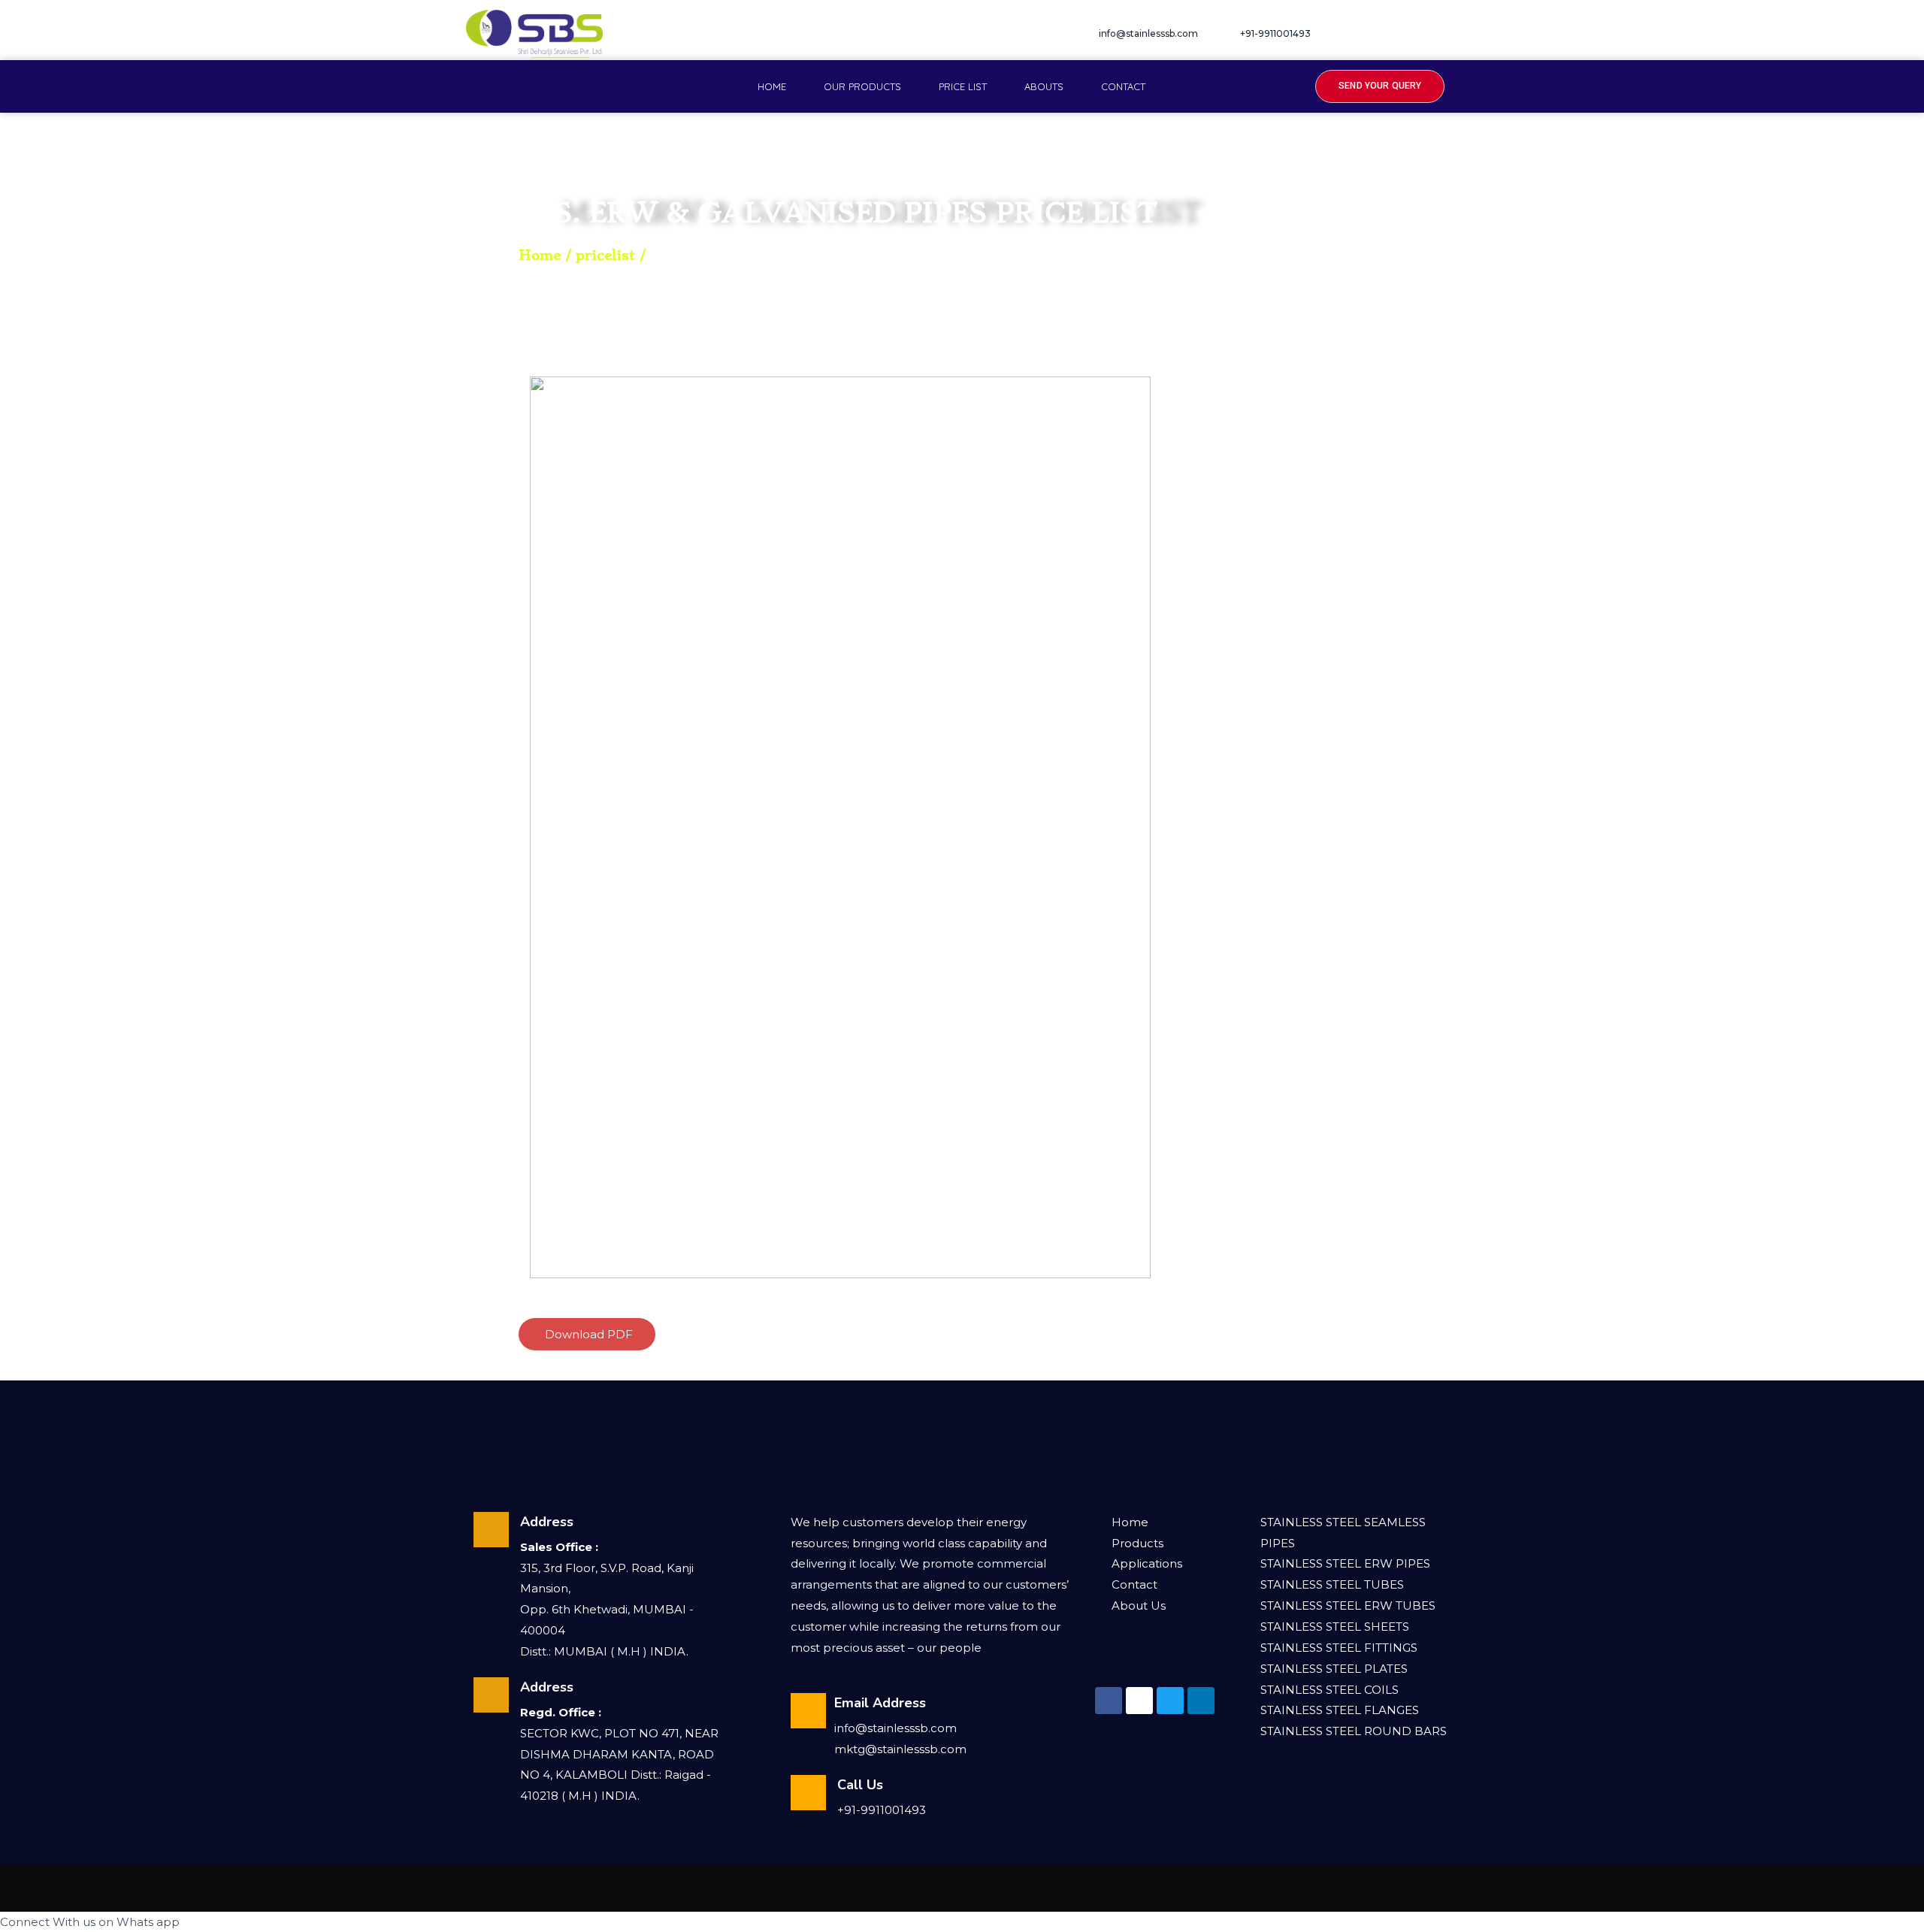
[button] (1380, 86)
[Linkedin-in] (1201, 1701)
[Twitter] (1416, 34)
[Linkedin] (1447, 34)
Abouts (1044, 86)
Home (772, 86)
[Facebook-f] (1354, 34)
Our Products (862, 86)
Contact (1123, 86)
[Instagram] (1385, 34)
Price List (963, 86)
